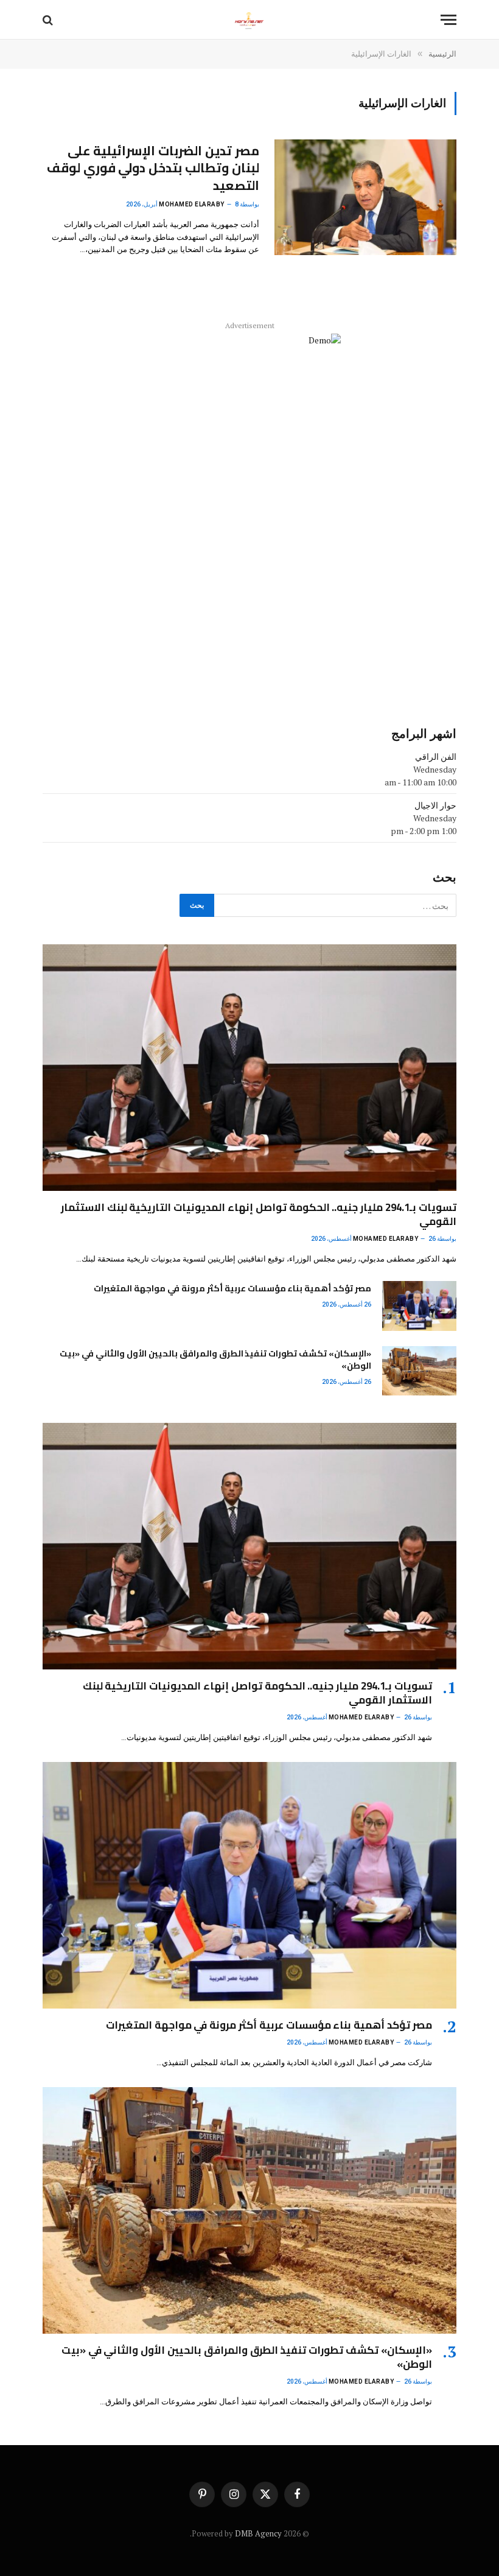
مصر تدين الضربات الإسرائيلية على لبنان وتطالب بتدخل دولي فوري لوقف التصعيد (153, 169)
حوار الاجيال (435, 805)
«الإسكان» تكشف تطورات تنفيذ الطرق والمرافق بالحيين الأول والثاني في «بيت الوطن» (215, 1360)
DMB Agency (258, 2533)
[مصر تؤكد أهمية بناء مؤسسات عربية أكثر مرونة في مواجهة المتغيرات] (419, 1306)
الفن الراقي (436, 756)
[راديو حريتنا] (249, 20)
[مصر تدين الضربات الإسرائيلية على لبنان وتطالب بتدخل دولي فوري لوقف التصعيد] (365, 197)
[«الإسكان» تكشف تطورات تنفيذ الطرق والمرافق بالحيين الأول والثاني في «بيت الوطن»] (419, 1371)
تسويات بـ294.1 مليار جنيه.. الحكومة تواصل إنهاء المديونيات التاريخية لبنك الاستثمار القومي (259, 1215)
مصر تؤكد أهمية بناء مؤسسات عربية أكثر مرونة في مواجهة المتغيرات (232, 1288)
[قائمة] (448, 20)
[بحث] (49, 20)
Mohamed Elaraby (192, 204)
